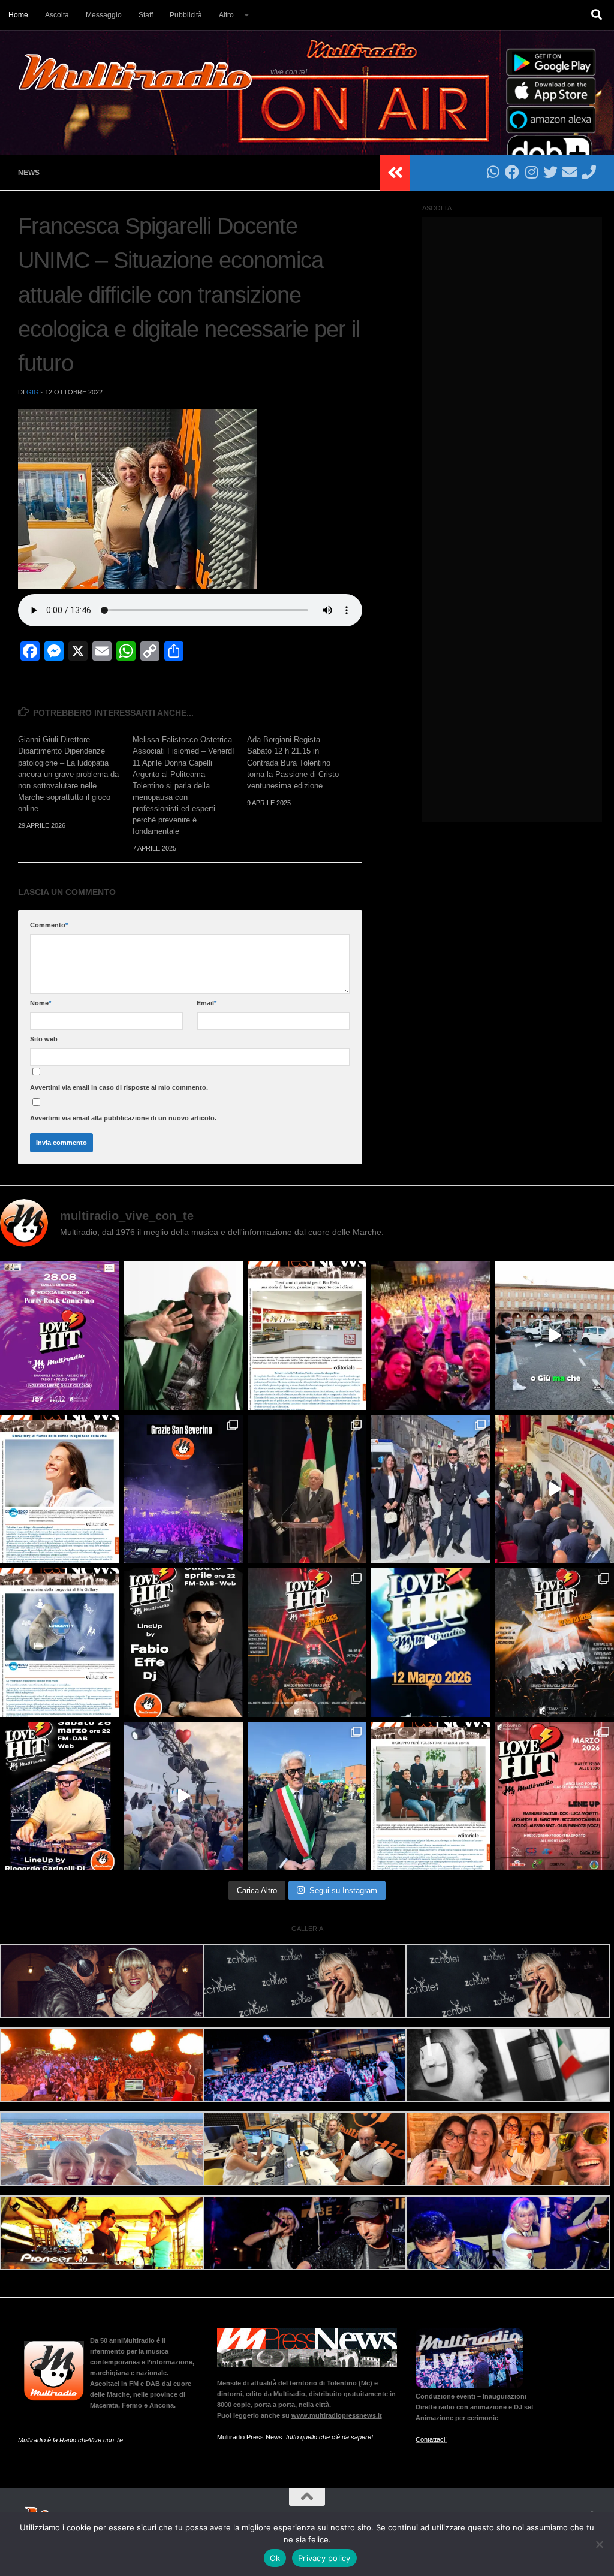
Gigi (34, 392)
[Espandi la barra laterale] (395, 173)
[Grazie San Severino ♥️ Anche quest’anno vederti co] (183, 1489)
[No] (599, 2544)
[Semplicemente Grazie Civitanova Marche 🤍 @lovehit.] (431, 1336)
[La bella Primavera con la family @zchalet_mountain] (183, 1796)
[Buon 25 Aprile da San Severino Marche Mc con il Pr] (431, 1489)
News (29, 173)
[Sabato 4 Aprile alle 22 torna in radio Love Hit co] (183, 1643)
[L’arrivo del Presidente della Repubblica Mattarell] (555, 1489)
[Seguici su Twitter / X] (550, 172)
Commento (49, 925)
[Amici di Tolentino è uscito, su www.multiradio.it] (59, 1643)
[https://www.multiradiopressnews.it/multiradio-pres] (431, 1796)
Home (18, 15)
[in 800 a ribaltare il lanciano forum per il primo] (431, 1643)
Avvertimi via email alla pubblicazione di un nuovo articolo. (123, 1118)
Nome (40, 1003)
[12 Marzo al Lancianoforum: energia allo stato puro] (307, 1643)
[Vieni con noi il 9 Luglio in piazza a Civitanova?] (555, 1336)
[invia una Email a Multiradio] (570, 172)
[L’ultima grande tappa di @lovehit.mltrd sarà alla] (59, 1336)
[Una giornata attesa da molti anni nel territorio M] (307, 1796)
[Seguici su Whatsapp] (493, 172)
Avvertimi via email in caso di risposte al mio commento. (119, 1087)
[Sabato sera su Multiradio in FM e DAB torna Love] (59, 1796)
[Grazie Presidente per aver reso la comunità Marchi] (307, 1489)
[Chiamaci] (589, 172)
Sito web (44, 1039)
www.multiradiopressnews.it (337, 2415)
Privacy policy (324, 2558)
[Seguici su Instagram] (531, 172)
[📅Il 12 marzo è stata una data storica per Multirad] (555, 1643)
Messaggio (104, 15)
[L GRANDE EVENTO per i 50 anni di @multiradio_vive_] (555, 1796)
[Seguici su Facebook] (512, 172)
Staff (146, 15)
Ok (275, 2558)
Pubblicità (186, 15)
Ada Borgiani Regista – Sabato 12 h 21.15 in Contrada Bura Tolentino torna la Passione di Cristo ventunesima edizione (293, 763)
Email (207, 1003)
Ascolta (57, 15)
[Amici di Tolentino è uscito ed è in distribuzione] (307, 1336)
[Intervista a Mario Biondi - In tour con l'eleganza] (183, 1336)
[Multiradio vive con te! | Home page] (136, 72)
